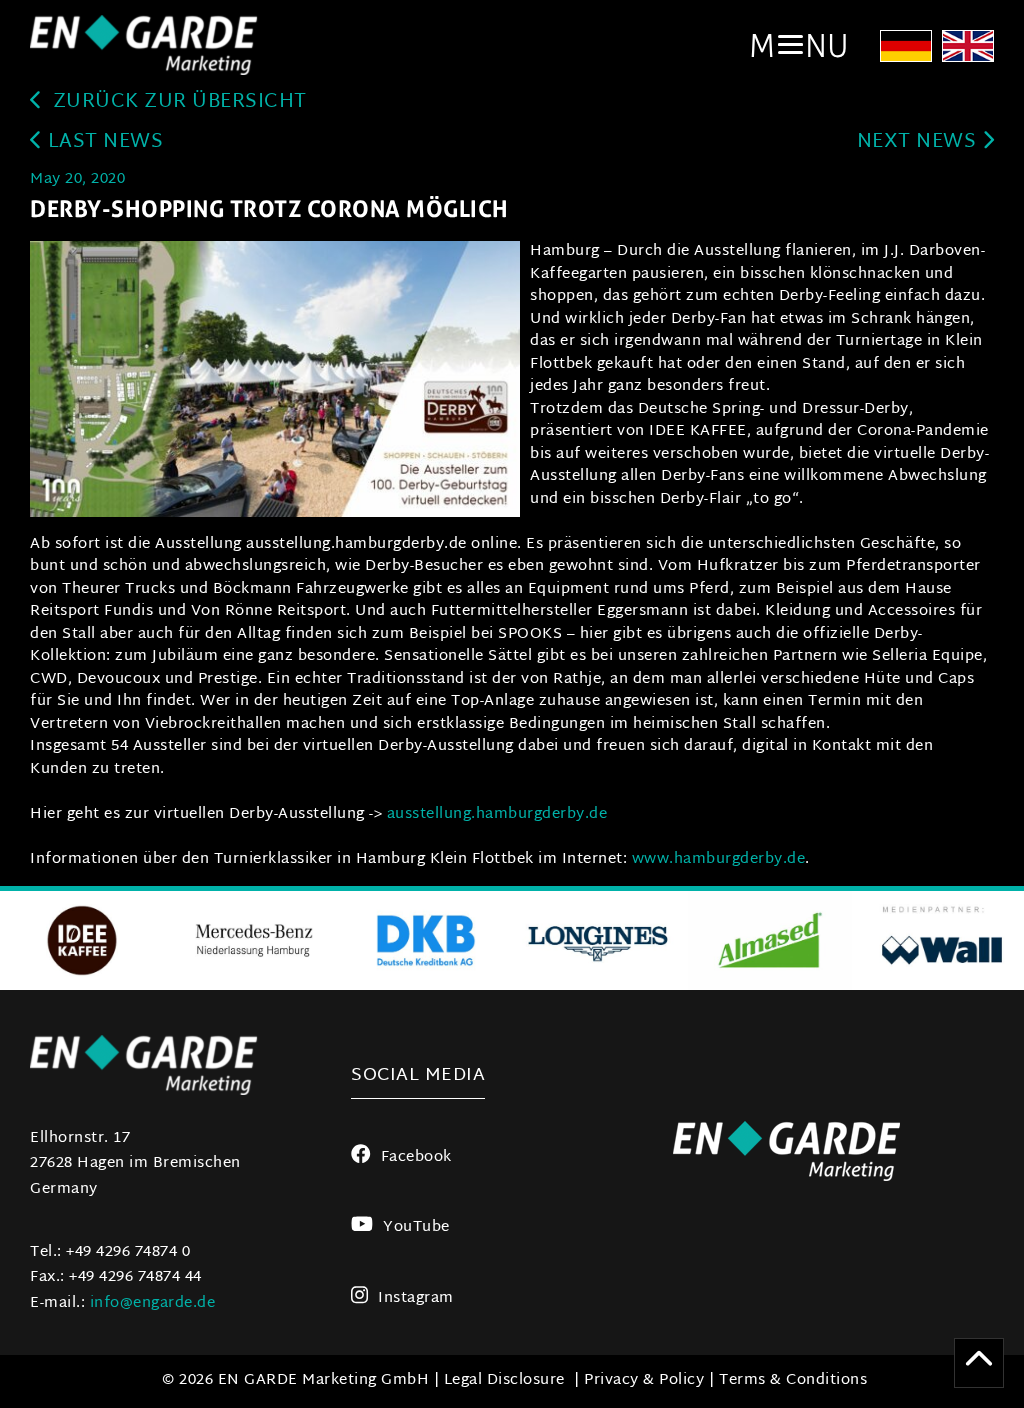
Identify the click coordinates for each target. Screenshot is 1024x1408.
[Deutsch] (906, 52)
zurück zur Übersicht (177, 102)
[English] (968, 52)
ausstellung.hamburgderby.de (497, 814)
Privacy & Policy (644, 1380)
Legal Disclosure (504, 1380)
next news (919, 142)
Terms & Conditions (793, 1380)
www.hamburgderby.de (719, 859)
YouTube (416, 1227)
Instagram (416, 1298)
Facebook (416, 1157)
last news (102, 142)
